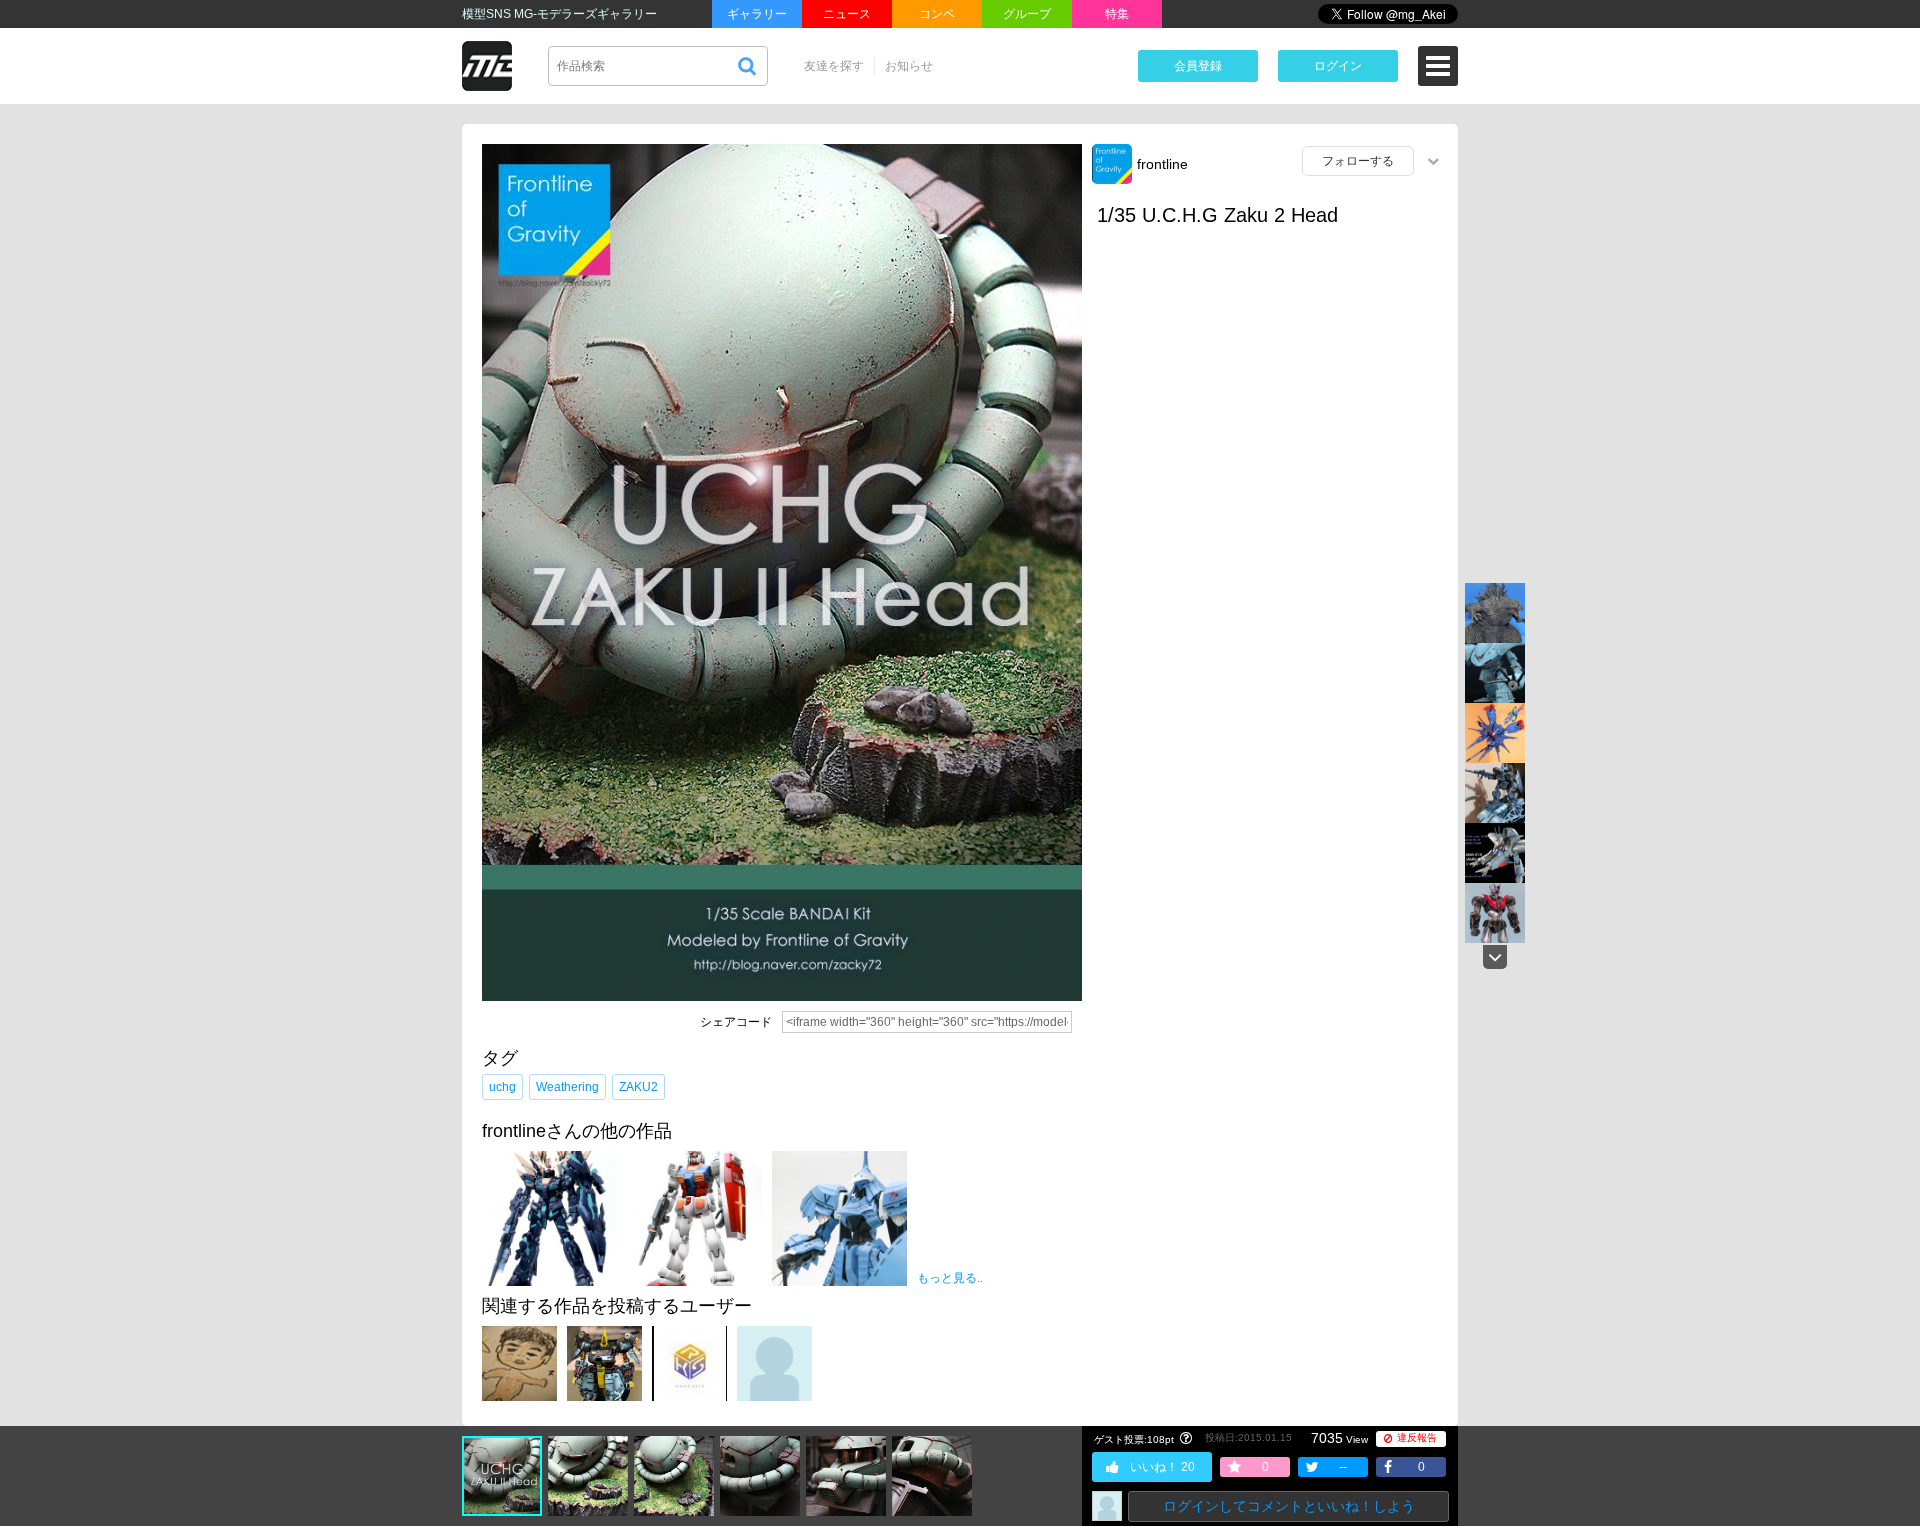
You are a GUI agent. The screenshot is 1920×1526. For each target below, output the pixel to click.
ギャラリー (757, 14)
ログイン (1338, 66)
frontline (1162, 164)
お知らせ (909, 66)
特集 (1117, 14)
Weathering (567, 1087)
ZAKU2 (638, 1087)
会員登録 (1198, 66)
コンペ (937, 14)
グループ (1027, 14)
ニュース (847, 14)
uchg (502, 1087)
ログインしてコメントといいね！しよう (1289, 1506)
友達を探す (834, 66)
